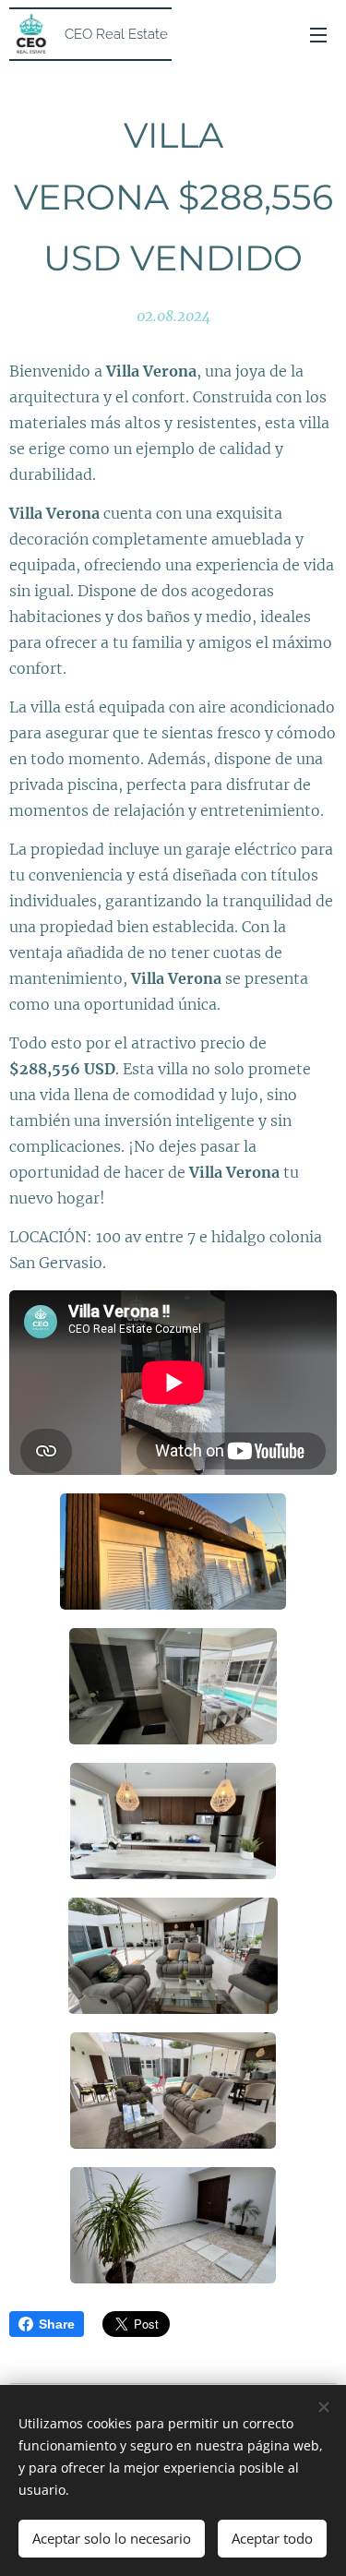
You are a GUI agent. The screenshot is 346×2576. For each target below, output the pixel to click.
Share (57, 2324)
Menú (318, 34)
